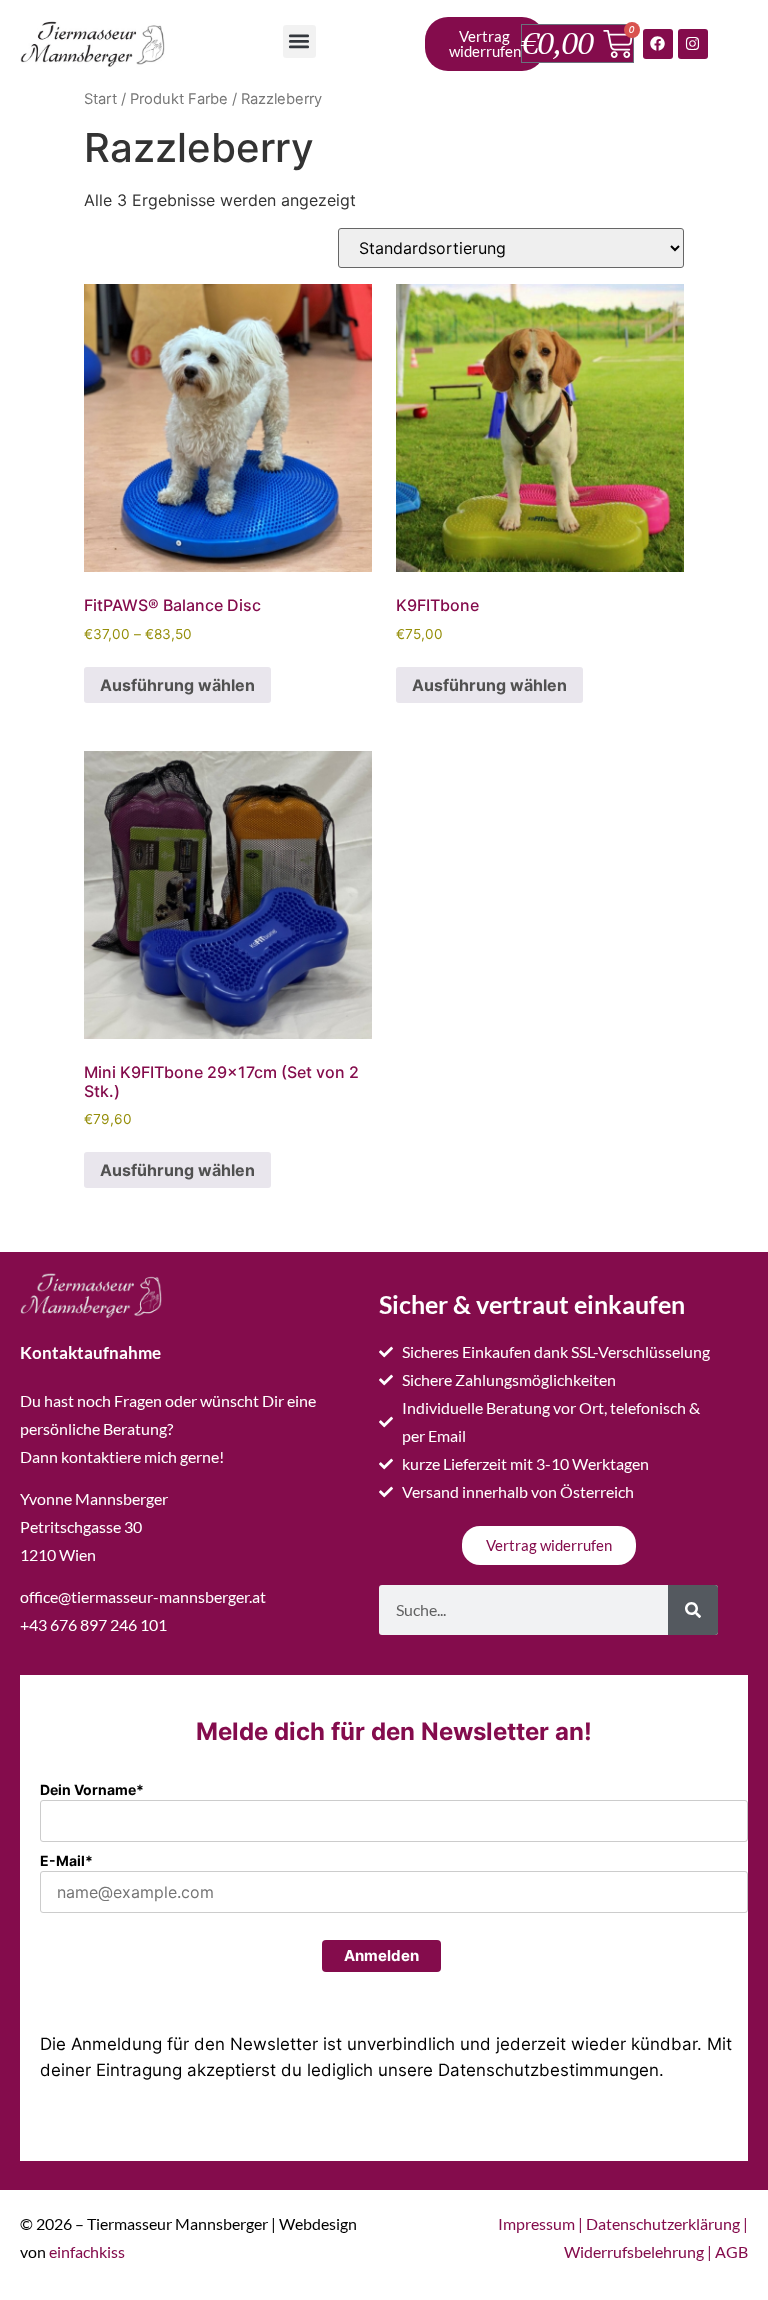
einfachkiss (87, 2251)
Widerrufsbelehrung (634, 2251)
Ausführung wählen (177, 685)
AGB (731, 2251)
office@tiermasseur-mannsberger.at (143, 1596)
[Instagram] (693, 44)
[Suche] (693, 1610)
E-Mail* (66, 1860)
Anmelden (381, 1955)
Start (100, 99)
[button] (299, 41)
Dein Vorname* (92, 1789)
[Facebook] (658, 44)
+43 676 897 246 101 (93, 1624)
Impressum (536, 2223)
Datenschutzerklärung (663, 2223)
